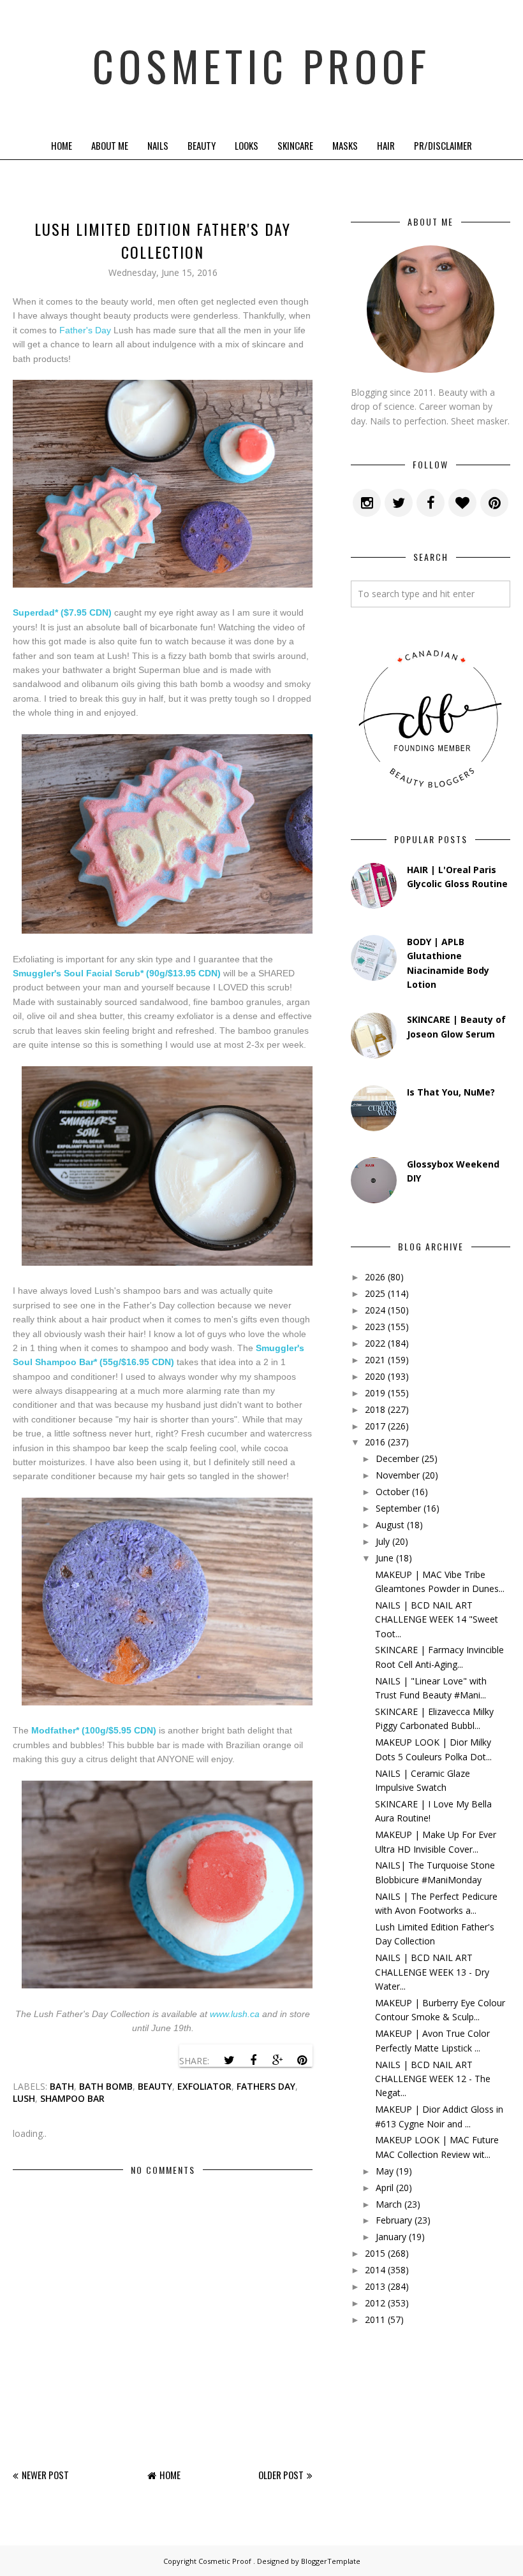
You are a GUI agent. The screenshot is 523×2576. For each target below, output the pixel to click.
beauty (155, 2086)
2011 (375, 2319)
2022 (375, 1343)
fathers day (266, 2086)
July (383, 1541)
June (385, 1558)
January (391, 2237)
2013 (375, 2286)
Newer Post (45, 2475)
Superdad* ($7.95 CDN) (62, 612)
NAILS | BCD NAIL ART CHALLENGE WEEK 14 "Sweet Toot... (437, 1619)
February (394, 2220)
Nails (158, 145)
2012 (375, 2303)
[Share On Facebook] (253, 2060)
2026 (375, 1277)
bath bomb (106, 2086)
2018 (375, 1409)
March (389, 2204)
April (385, 2188)
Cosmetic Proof (261, 65)
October (393, 1492)
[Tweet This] (229, 2060)
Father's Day (85, 330)
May (385, 2171)
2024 (375, 1310)
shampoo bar (72, 2098)
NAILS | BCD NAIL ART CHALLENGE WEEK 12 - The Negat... (433, 2079)
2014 (375, 2270)
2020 (375, 1376)
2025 (375, 1293)
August (390, 1525)
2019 (375, 1393)
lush (24, 2098)
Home (62, 145)
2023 (375, 1327)
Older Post (281, 2475)
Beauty (202, 145)
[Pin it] (302, 2060)
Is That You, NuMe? (451, 1092)
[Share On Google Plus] (277, 2060)
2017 (375, 1426)
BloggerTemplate (331, 2561)
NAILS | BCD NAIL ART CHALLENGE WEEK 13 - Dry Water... (432, 1972)
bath (62, 2086)
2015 (375, 2253)
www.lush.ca (235, 2014)
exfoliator (204, 2086)
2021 (375, 1360)
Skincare (295, 145)
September (398, 1508)
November (398, 1475)
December (397, 1458)
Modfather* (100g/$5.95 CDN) (94, 1730)
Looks (247, 145)
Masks (345, 145)
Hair (386, 145)
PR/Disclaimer (443, 145)
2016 (375, 1442)
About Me (110, 145)
